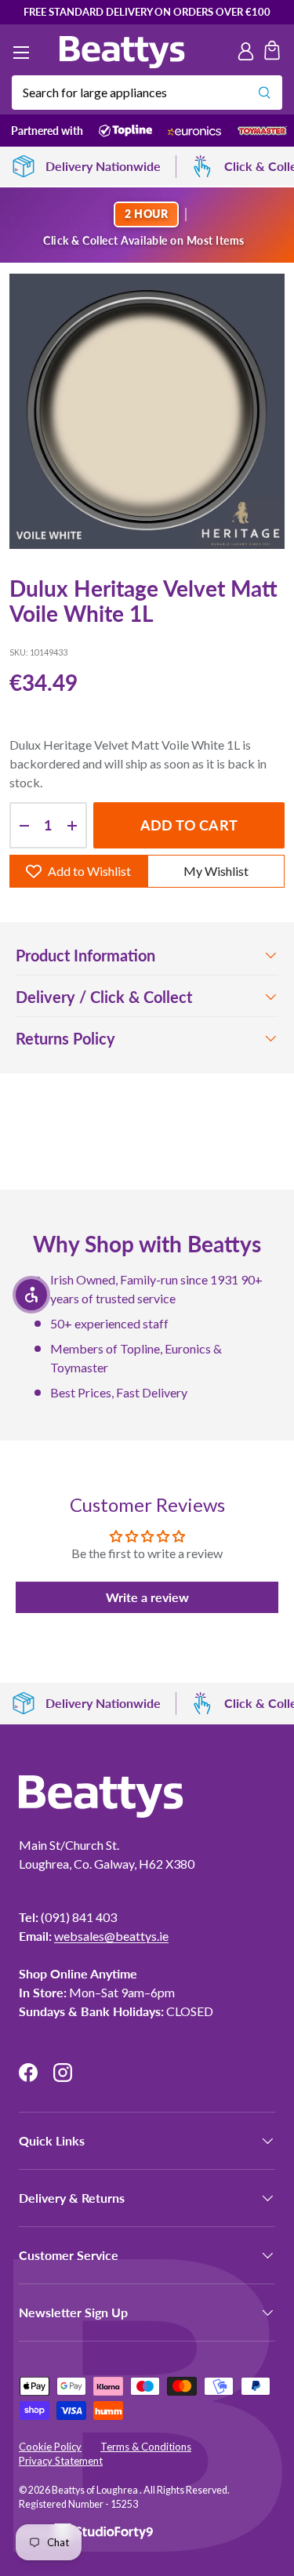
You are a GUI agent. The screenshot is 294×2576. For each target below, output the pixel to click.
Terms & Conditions (146, 2447)
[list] (147, 411)
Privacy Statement (61, 2461)
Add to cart (189, 825)
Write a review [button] (147, 1597)
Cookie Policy (50, 2447)
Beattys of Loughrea (96, 2490)
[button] (272, 53)
